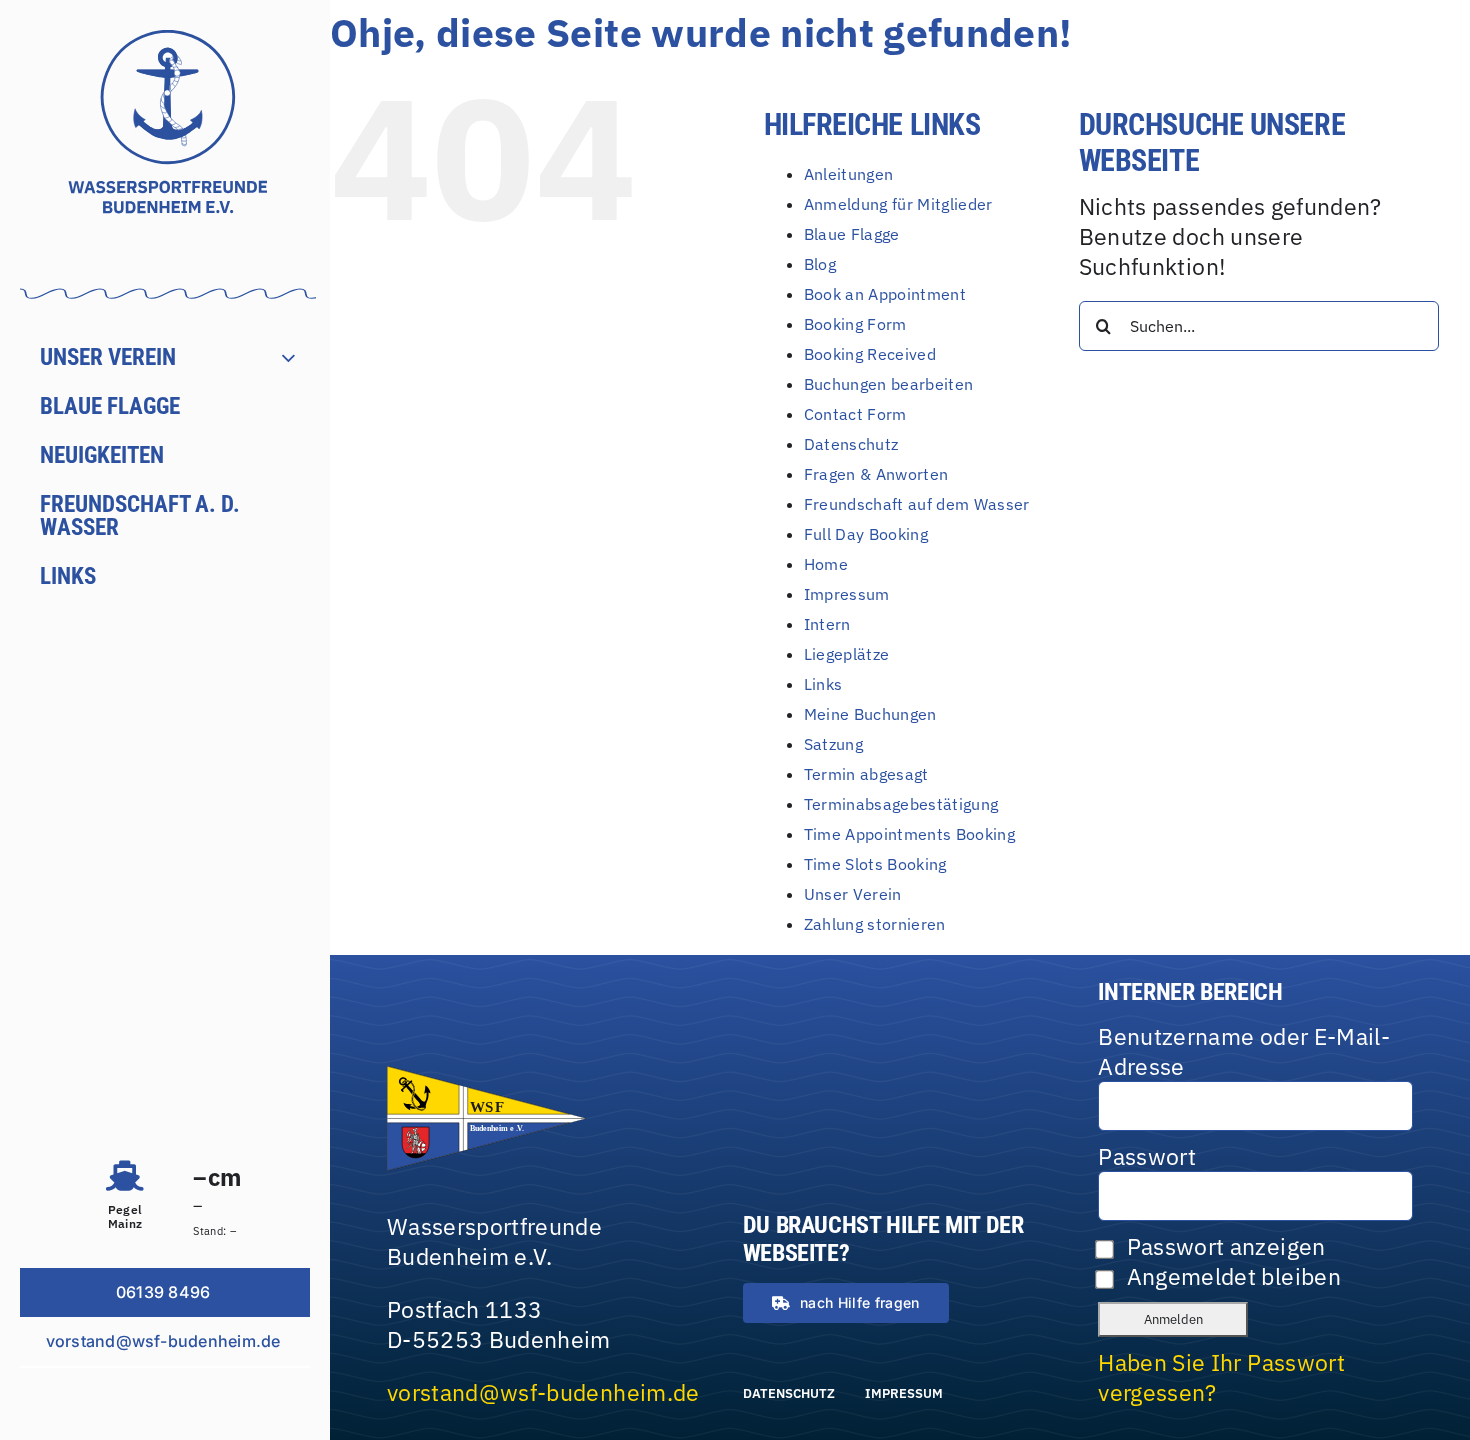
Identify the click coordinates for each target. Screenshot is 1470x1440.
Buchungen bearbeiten (889, 384)
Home (826, 564)
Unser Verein (853, 894)
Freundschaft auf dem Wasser (917, 504)
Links (823, 684)
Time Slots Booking (875, 864)
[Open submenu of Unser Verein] (298, 357)
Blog (820, 264)
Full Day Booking (866, 534)
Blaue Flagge (852, 234)
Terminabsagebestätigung (901, 804)
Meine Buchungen (870, 714)
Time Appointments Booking (910, 834)
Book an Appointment (885, 294)
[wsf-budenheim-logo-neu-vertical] (168, 41)
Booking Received (870, 354)
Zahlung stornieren (875, 924)
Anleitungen (849, 174)
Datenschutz (851, 444)
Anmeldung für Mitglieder (898, 204)
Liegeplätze (847, 654)
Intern (827, 624)
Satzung (833, 744)
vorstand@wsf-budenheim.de (543, 1392)
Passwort (1147, 1156)
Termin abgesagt (866, 774)
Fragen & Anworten (876, 474)
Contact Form (855, 414)
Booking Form (855, 324)
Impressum (847, 594)
